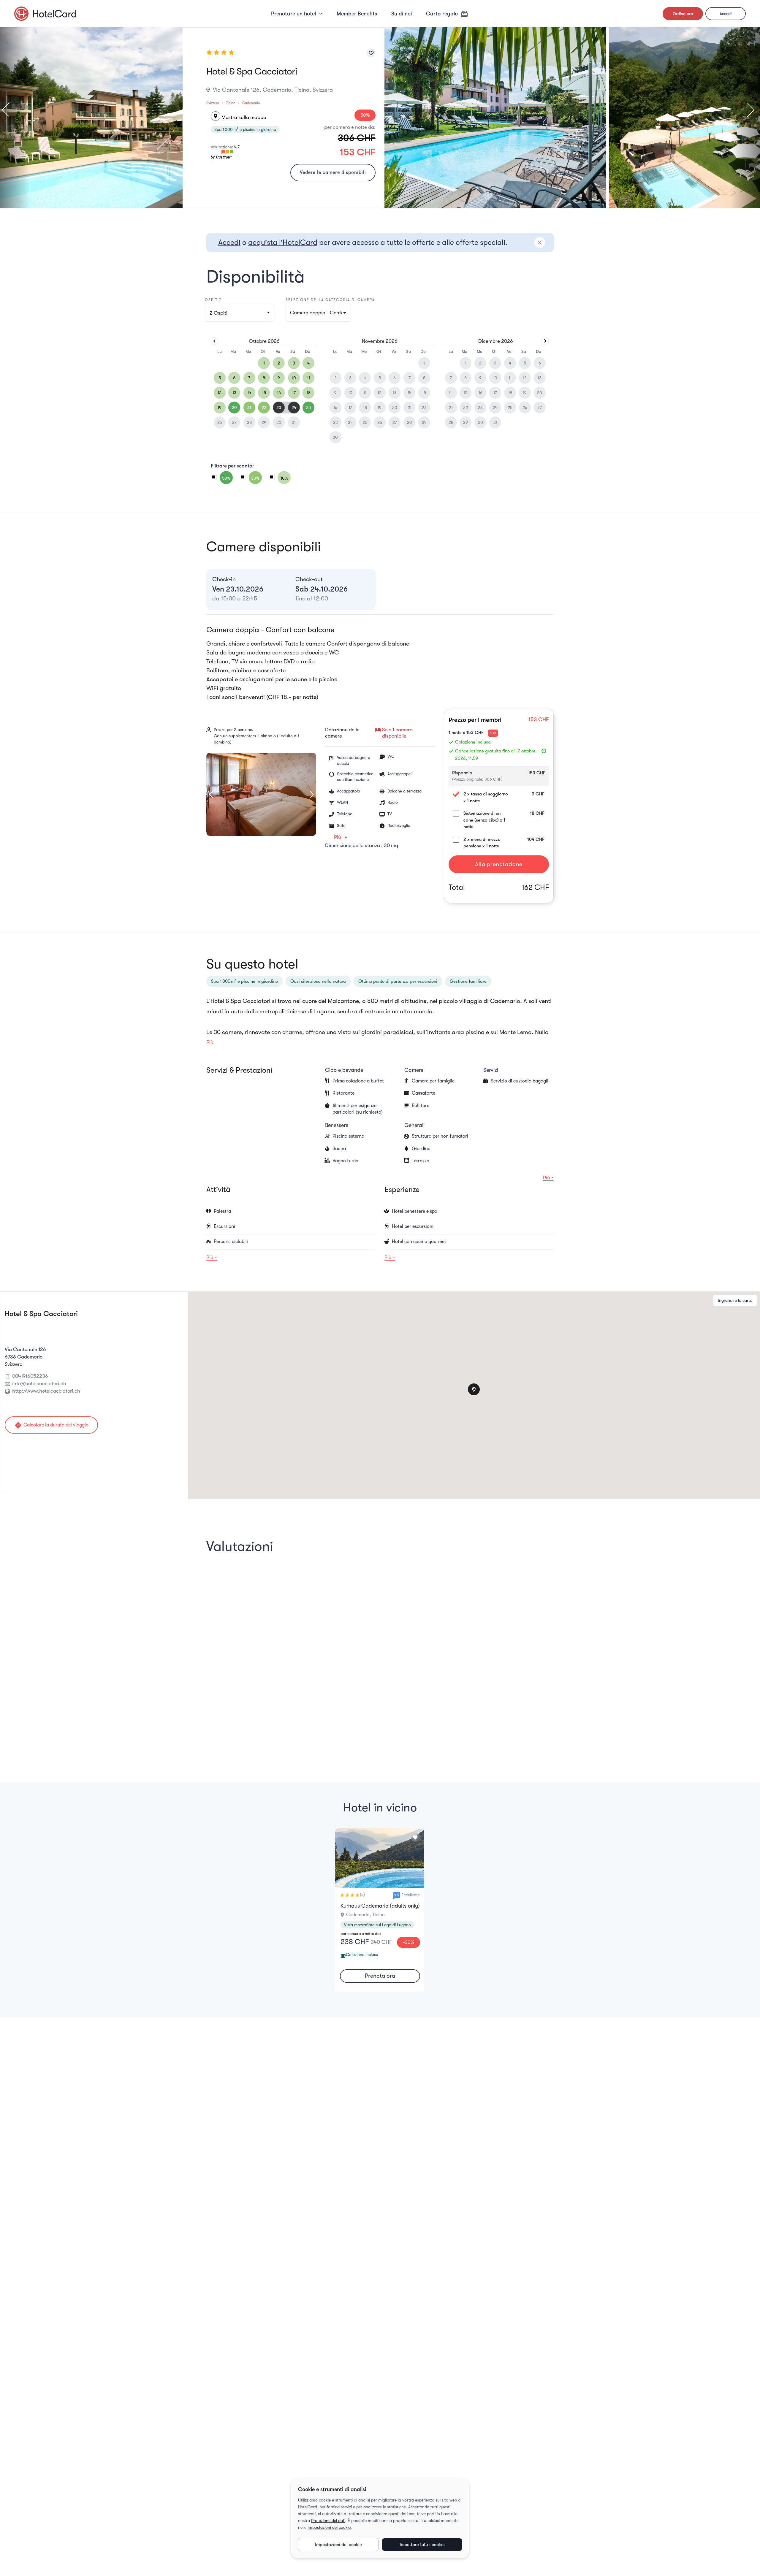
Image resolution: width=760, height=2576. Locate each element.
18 (309, 393)
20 (234, 408)
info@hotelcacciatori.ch (39, 1384)
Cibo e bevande (344, 1070)
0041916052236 (30, 1376)
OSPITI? (213, 300)
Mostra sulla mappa (239, 117)
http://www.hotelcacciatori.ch (46, 1391)
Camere (414, 1070)
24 (294, 408)
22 (264, 408)
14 (249, 393)
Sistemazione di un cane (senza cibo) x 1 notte (484, 820)
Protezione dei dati (328, 2520)
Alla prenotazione (499, 864)
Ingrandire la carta (735, 1300)
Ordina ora (683, 14)
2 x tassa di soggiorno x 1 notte (486, 797)
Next (748, 110)
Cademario (251, 103)
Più (338, 837)
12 (220, 393)
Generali (414, 1125)
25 (308, 408)
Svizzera (213, 103)
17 (294, 393)
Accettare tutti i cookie (422, 2545)
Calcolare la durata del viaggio (51, 1425)
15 (264, 393)
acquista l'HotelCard (283, 242)
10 (294, 378)
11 (308, 378)
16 (279, 393)
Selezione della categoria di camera (330, 300)
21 (249, 408)
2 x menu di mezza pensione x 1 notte (482, 843)
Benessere (337, 1125)
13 (234, 393)
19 (220, 408)
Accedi (726, 14)
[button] (318, 313)
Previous (8, 110)
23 (279, 408)
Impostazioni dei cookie (329, 2527)
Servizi (491, 1070)
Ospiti (218, 313)
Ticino (231, 103)
